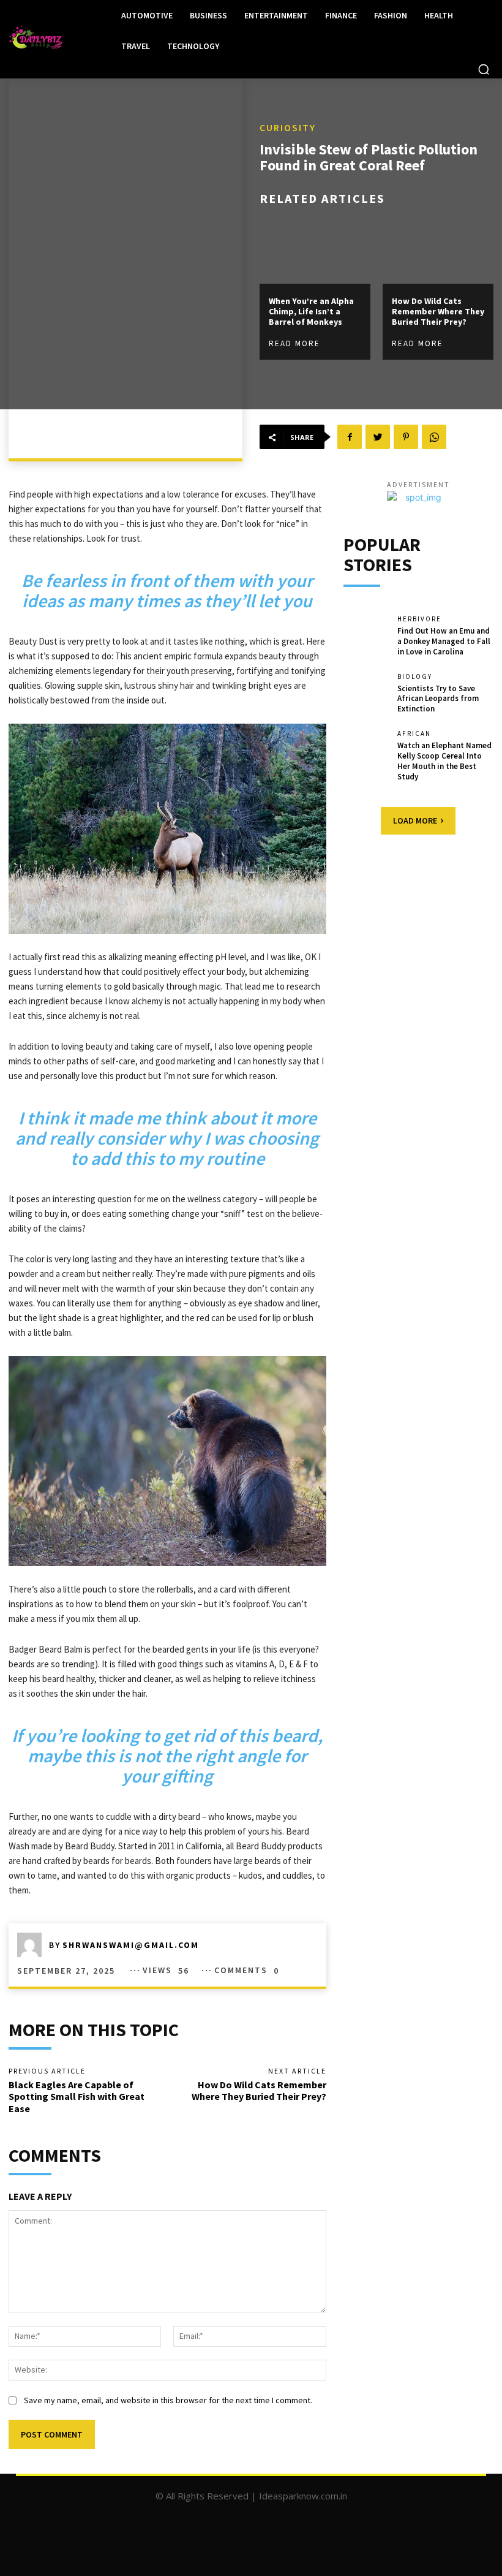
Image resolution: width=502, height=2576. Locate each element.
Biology (415, 677)
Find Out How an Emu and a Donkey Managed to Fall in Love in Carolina (444, 641)
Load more (415, 820)
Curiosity (288, 127)
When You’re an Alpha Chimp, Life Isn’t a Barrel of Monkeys (311, 311)
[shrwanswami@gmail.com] (33, 1945)
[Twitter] (378, 437)
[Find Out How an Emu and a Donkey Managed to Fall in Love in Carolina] (366, 637)
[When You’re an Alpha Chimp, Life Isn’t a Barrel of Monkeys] (315, 251)
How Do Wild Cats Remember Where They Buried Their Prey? (438, 311)
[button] (484, 69)
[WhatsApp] (434, 437)
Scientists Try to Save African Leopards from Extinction (438, 699)
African (414, 734)
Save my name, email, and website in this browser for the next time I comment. (168, 2400)
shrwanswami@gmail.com (131, 1945)
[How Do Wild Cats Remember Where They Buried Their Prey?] (438, 251)
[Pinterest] (406, 437)
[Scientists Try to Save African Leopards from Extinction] (366, 695)
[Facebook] (350, 437)
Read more (294, 343)
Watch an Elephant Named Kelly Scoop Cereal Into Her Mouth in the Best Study (444, 761)
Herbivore (419, 619)
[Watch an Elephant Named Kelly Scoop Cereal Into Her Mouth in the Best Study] (366, 752)
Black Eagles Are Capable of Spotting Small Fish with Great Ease (77, 2096)
